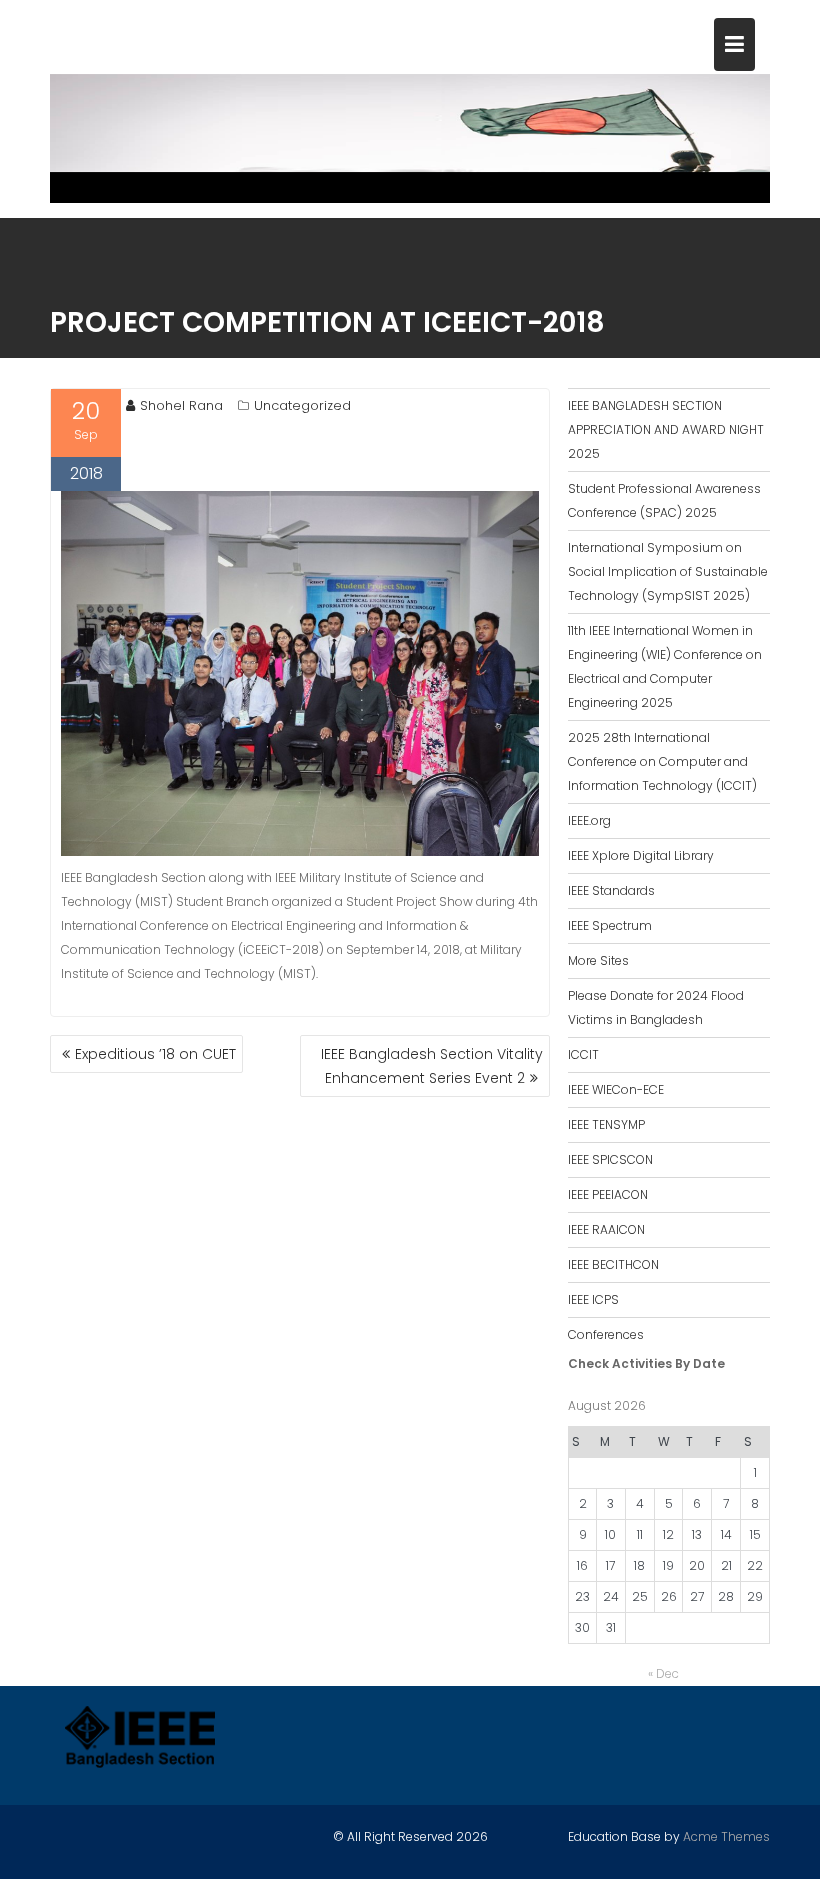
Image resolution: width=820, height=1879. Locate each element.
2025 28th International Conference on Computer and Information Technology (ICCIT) (662, 761)
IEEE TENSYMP (606, 1124)
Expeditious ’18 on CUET (155, 1054)
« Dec (663, 1673)
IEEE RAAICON (606, 1229)
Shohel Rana (181, 405)
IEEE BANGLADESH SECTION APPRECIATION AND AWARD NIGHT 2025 (666, 429)
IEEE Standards (611, 890)
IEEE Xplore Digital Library (641, 855)
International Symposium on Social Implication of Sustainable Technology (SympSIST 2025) (668, 571)
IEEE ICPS (593, 1299)
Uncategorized (302, 405)
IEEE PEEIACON (608, 1194)
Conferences (606, 1334)
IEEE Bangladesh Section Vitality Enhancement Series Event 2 (432, 1066)
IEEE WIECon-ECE (616, 1089)
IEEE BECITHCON (613, 1264)
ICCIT (583, 1054)
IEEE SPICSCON (610, 1159)
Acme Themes (726, 1836)
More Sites (598, 960)
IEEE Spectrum (610, 925)
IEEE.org (589, 820)
